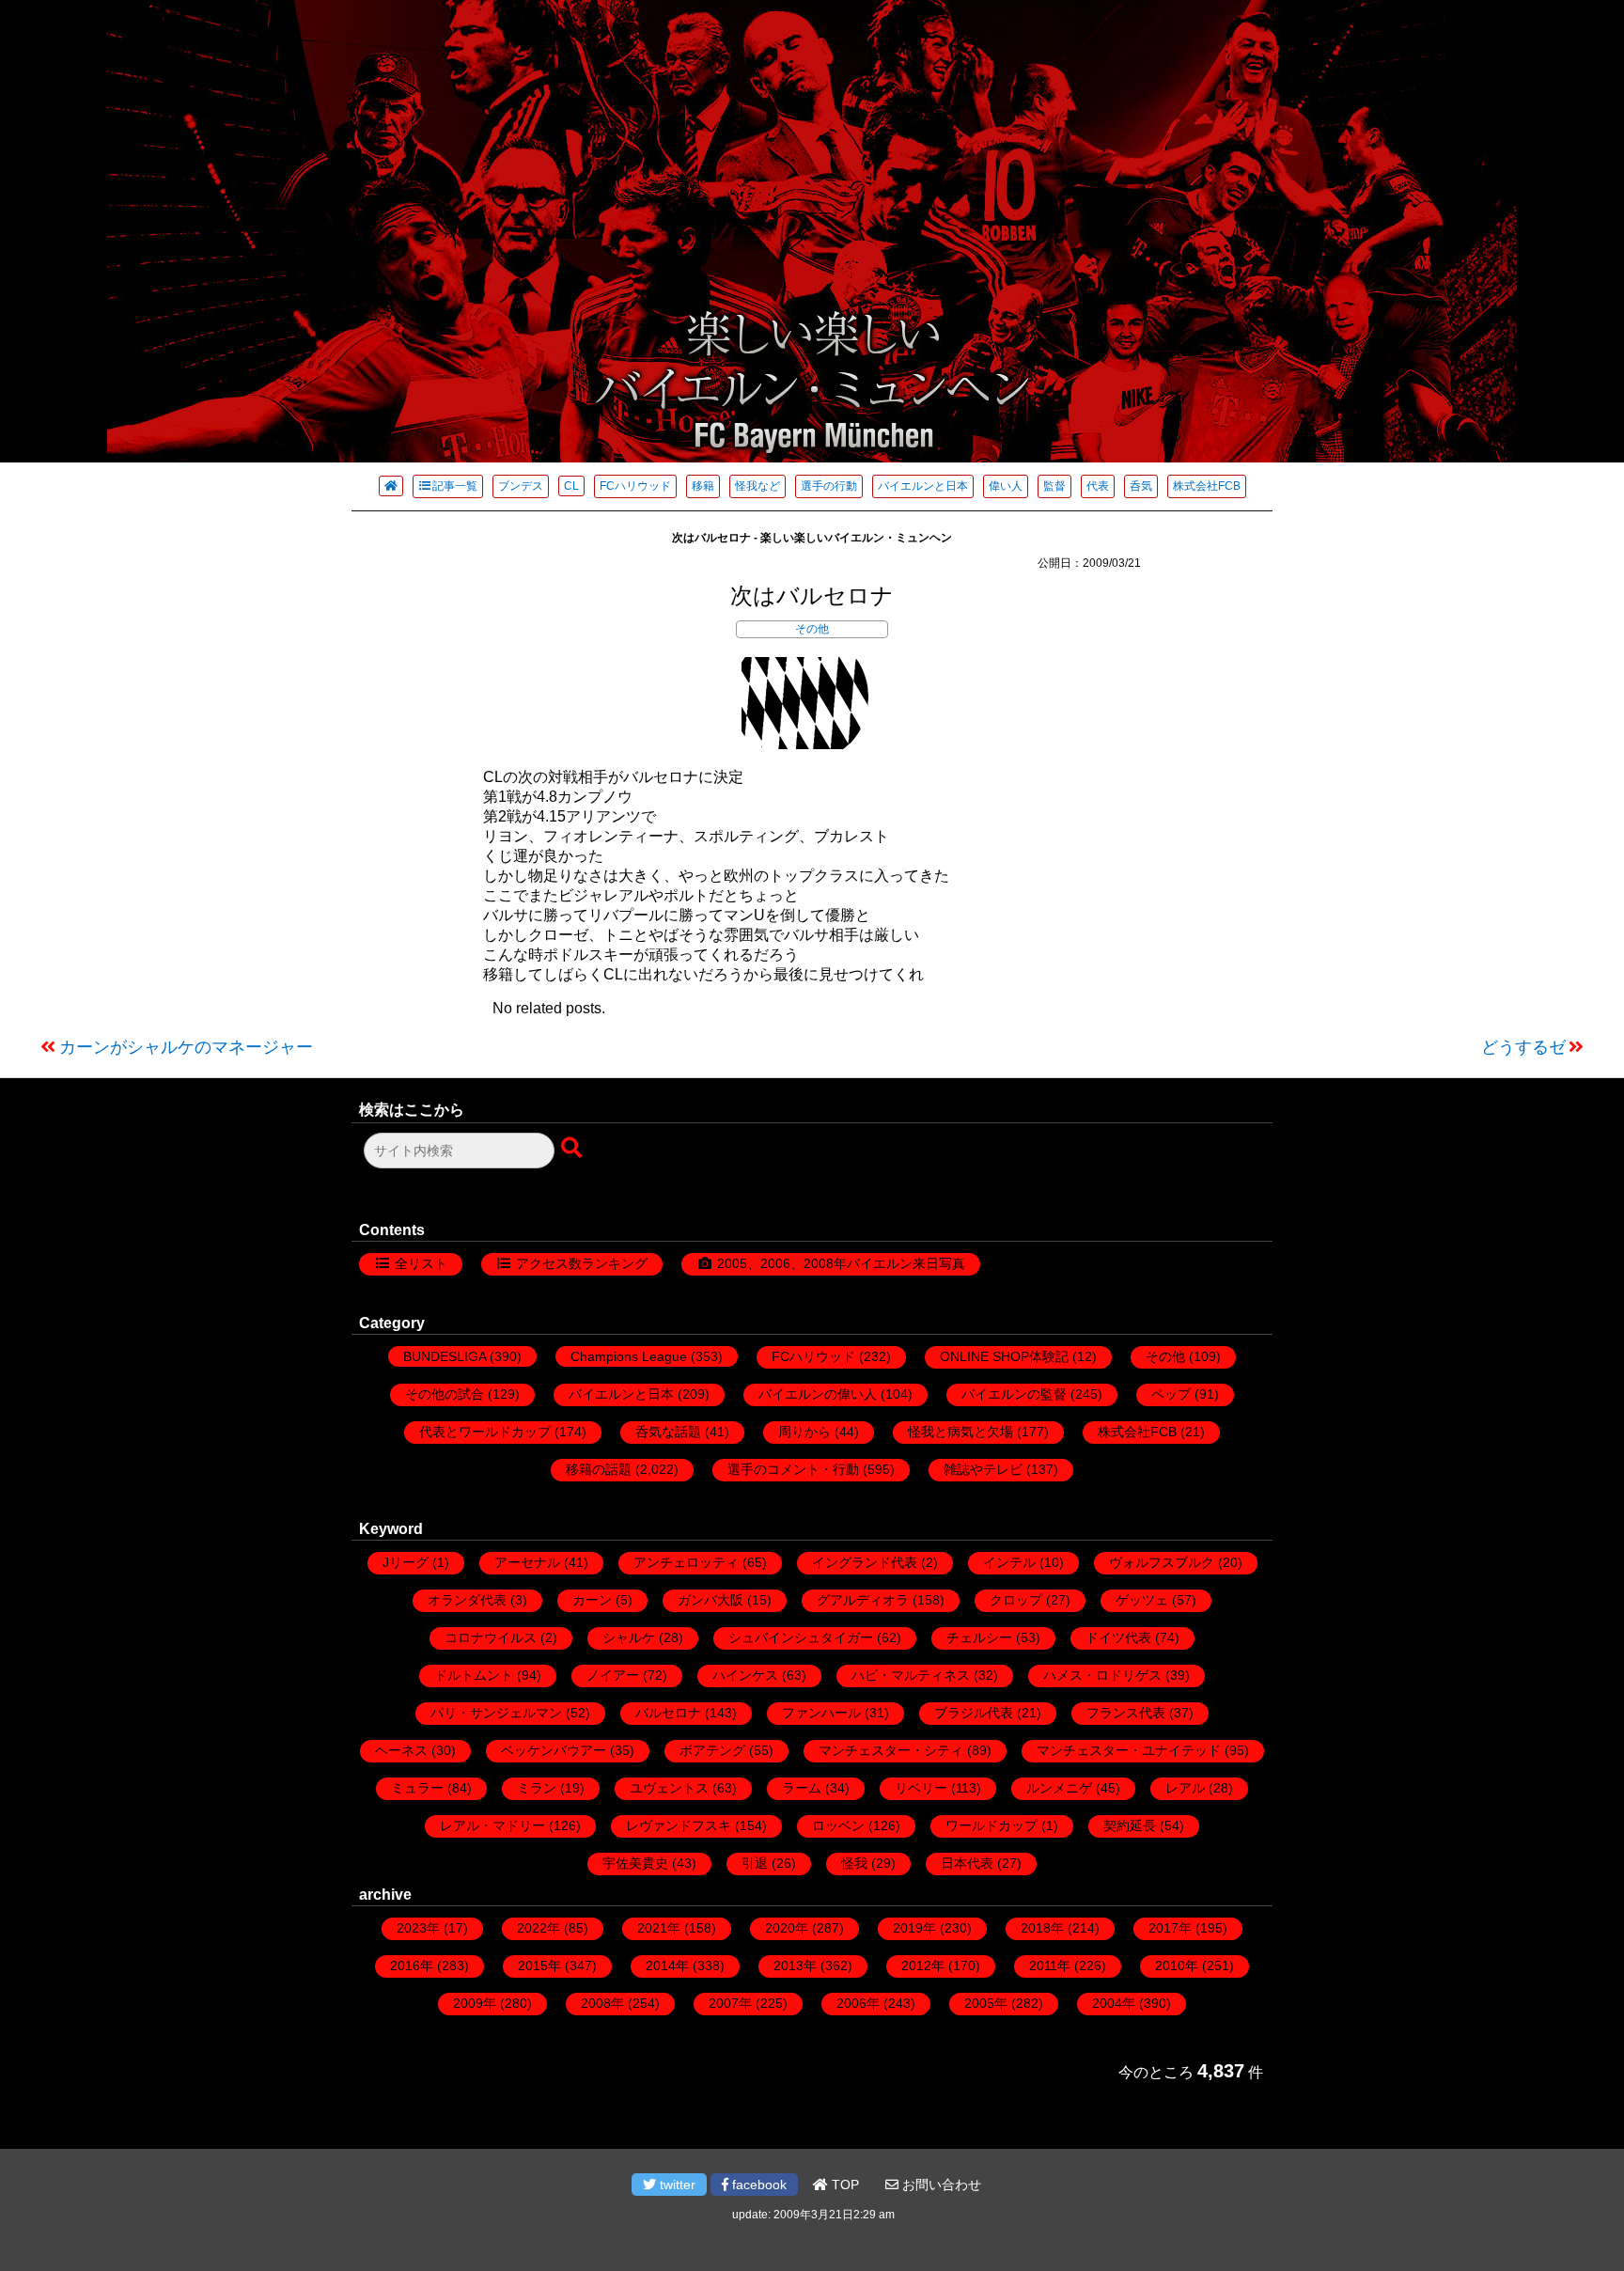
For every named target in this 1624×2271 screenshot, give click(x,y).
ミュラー (417, 1788)
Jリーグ (406, 1562)
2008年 (602, 2003)
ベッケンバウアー (554, 1750)
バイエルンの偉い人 (818, 1394)
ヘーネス (401, 1750)
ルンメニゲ (1059, 1788)
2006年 (858, 2003)
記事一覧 (455, 486)
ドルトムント (474, 1675)
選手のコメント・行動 (793, 1469)
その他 (812, 629)
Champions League (629, 1356)
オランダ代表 (467, 1600)
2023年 (418, 1928)
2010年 (1177, 1966)
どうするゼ (1523, 1047)
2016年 (412, 1966)
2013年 (795, 1966)
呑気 (1141, 486)
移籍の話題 (599, 1469)
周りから (804, 1432)
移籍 (703, 486)
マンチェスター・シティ (891, 1750)
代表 (1098, 486)
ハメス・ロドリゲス (1102, 1675)
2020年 (787, 1928)
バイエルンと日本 (923, 486)
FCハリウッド (635, 486)
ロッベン (838, 1825)
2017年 (1170, 1928)
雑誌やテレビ (983, 1469)
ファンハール (821, 1713)
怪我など (757, 486)
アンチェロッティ (686, 1562)
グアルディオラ (863, 1600)
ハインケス (745, 1675)
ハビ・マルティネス (911, 1675)
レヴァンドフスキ (679, 1825)
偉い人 (1006, 486)
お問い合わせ (940, 2185)
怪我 (854, 1863)
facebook (757, 2185)
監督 (1054, 486)
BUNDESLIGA (445, 1356)
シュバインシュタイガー (801, 1637)
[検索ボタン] (573, 1149)
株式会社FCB (1207, 486)
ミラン (537, 1788)
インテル (1009, 1562)
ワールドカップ (992, 1825)
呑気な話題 (668, 1432)
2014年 (667, 1966)
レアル (1185, 1788)
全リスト (421, 1263)
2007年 (730, 2003)
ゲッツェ (1142, 1600)
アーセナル (527, 1562)
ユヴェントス (669, 1788)
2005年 (986, 2003)
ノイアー (613, 1675)
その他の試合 (445, 1394)
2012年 (923, 1966)
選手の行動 (829, 486)
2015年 (539, 1966)
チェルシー (979, 1637)
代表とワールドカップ (485, 1432)
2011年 (1050, 1966)
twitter (676, 2185)
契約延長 (1130, 1825)
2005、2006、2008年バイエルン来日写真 (841, 1263)
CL (571, 486)
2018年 (1042, 1928)
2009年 (475, 2003)
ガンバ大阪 (710, 1600)
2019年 (914, 1928)
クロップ (1016, 1600)
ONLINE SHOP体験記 (1004, 1356)
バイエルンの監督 (1014, 1394)
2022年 (539, 1928)
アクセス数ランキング (582, 1263)
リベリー (921, 1788)
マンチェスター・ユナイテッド (1129, 1750)
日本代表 (967, 1863)
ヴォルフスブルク (1162, 1562)
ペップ (1171, 1394)
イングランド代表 (865, 1562)
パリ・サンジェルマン (496, 1713)
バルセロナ (668, 1713)
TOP (843, 2185)
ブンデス (521, 486)
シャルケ (629, 1637)
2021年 (659, 1928)
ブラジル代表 (974, 1713)
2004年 (1114, 2003)
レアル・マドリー (492, 1825)
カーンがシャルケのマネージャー (186, 1047)
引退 (755, 1863)
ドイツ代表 (1118, 1637)
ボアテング (712, 1750)
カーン (592, 1600)
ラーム (802, 1788)
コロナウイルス (491, 1637)
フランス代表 (1126, 1713)
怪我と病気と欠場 (960, 1432)
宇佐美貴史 (635, 1863)
